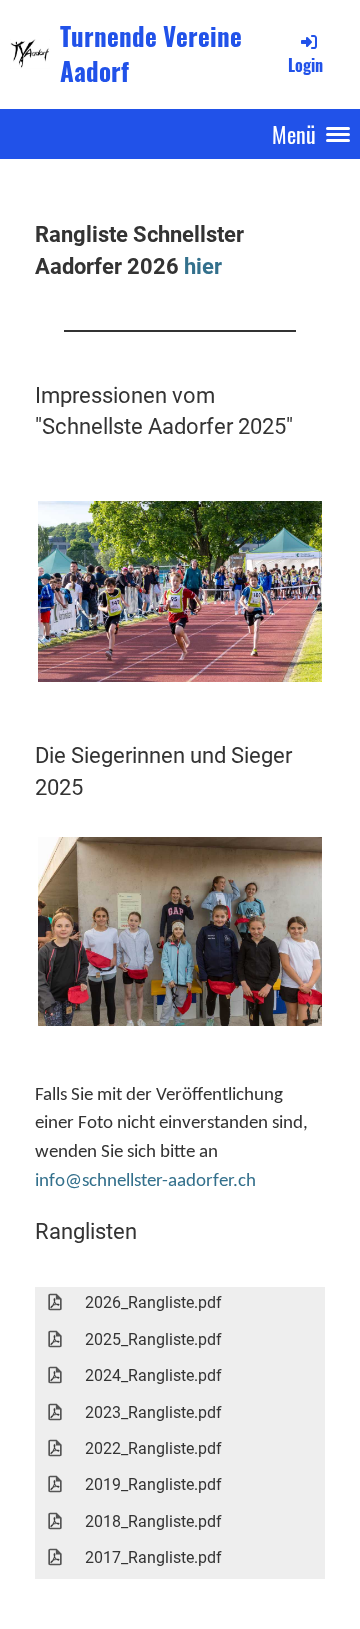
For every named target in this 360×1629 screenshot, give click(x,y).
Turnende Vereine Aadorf (151, 53)
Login (305, 65)
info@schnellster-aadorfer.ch (145, 1181)
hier (203, 266)
